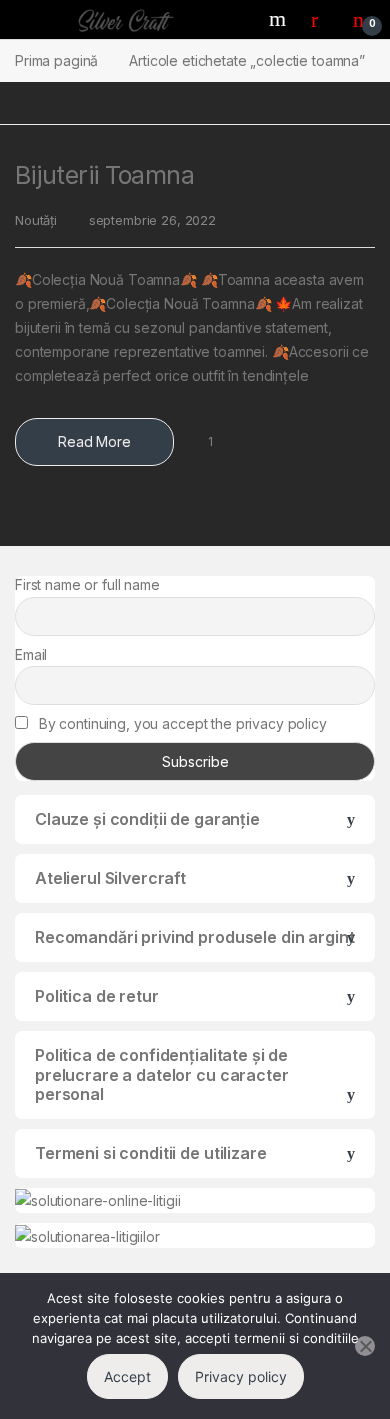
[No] (365, 1346)
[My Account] (322, 19)
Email (31, 654)
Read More (94, 441)
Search (280, 19)
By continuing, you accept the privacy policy (181, 723)
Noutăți (36, 220)
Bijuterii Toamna (104, 175)
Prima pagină (56, 60)
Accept (127, 1376)
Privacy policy (241, 1376)
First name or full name (87, 584)
